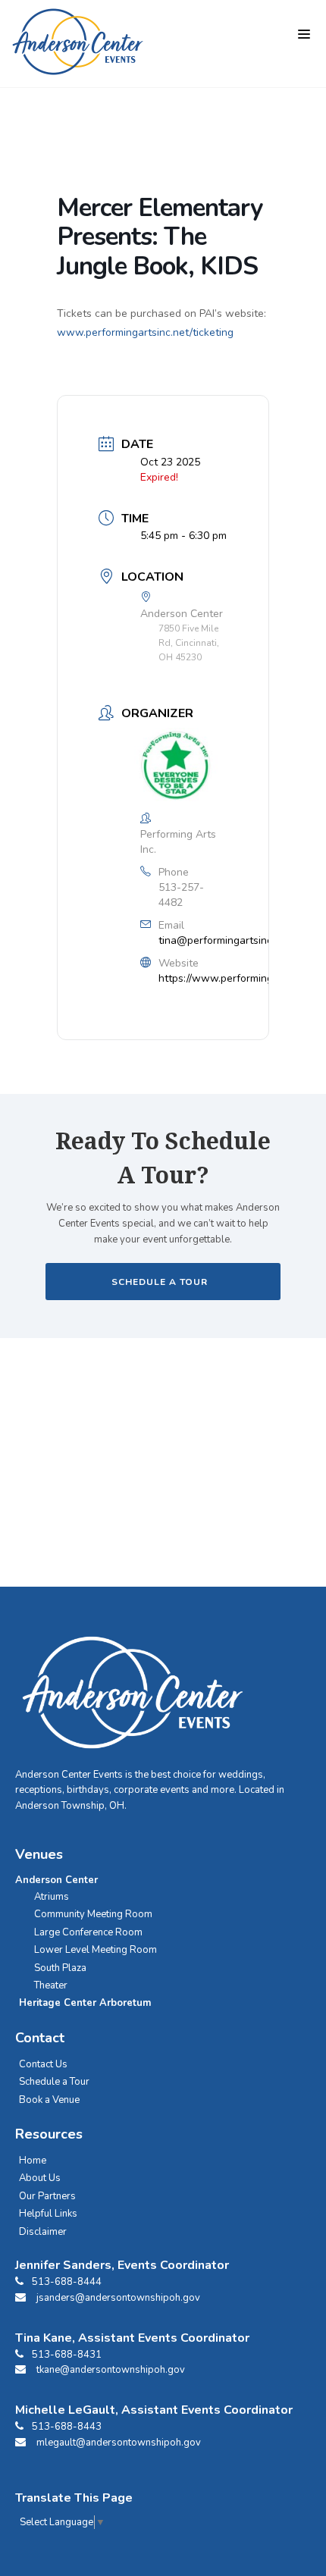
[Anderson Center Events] (78, 42)
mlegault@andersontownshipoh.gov (119, 2443)
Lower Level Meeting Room (96, 1950)
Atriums (52, 1897)
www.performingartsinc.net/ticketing (145, 332)
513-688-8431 (67, 2355)
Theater (51, 1985)
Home (33, 2161)
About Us (40, 2178)
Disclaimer (43, 2232)
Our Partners (47, 2196)
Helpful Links (48, 2214)
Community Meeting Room (93, 1914)
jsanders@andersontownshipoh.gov (118, 2298)
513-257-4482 (181, 895)
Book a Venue (49, 2100)
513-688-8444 (67, 2282)
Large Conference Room (88, 1932)
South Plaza (60, 1968)
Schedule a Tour (54, 2082)
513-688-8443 (67, 2427)
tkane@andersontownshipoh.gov (111, 2370)
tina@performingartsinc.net (224, 940)
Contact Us (43, 2064)
